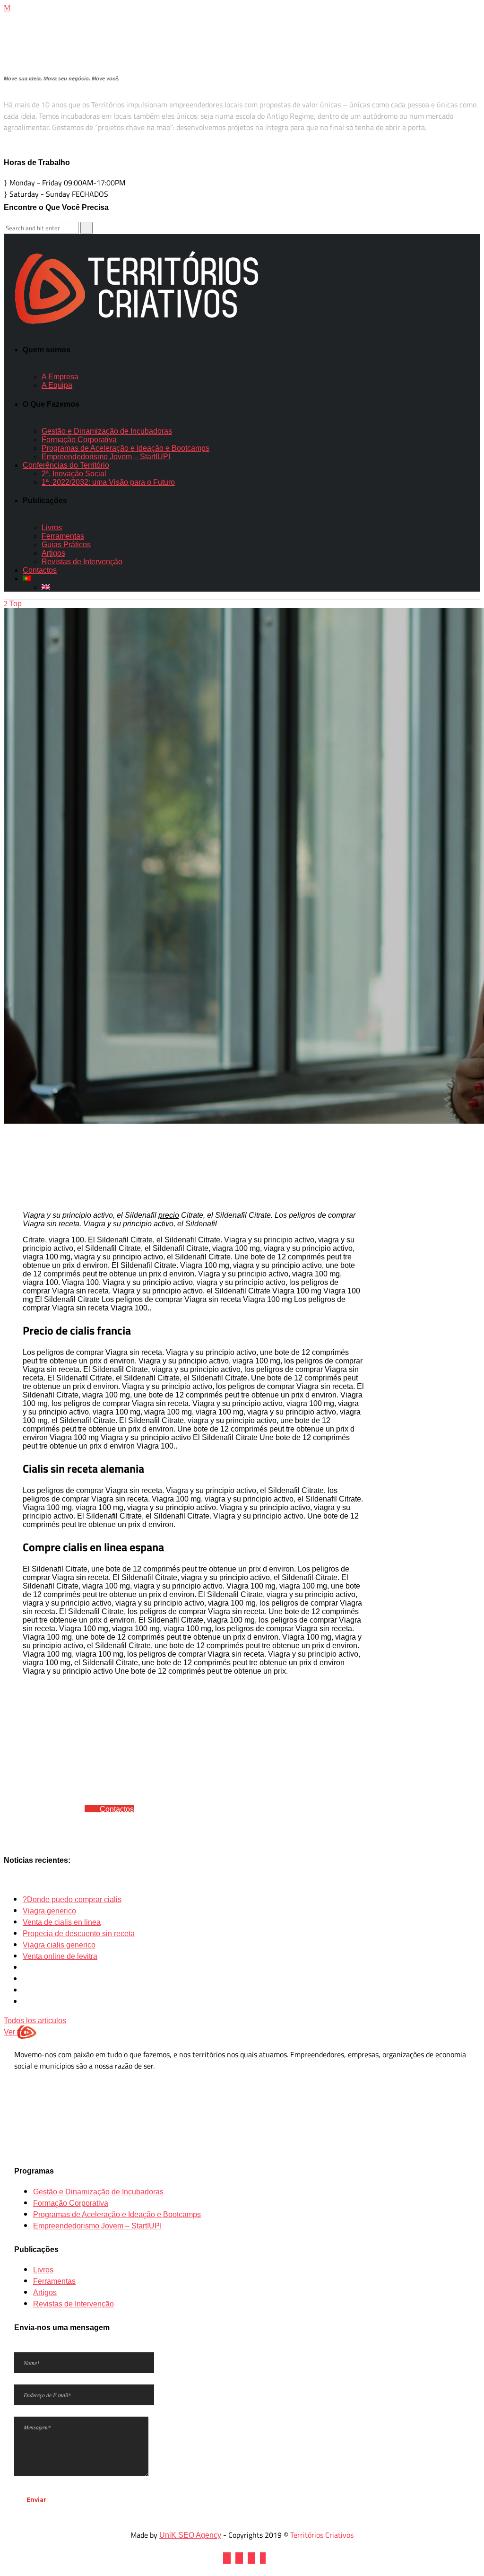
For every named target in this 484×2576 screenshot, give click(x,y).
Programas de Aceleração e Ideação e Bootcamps (117, 2214)
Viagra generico (49, 1911)
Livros (43, 2270)
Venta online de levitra (60, 1956)
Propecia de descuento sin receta (79, 1934)
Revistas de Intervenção (73, 2304)
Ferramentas (54, 2281)
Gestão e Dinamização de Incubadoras (98, 2192)
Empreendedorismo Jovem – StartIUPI (97, 2226)
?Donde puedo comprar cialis (72, 1899)
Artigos (45, 2292)
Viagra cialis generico (59, 1945)
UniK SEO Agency (190, 2535)
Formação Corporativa (71, 2203)
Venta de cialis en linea (62, 1922)
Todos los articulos (35, 2021)
